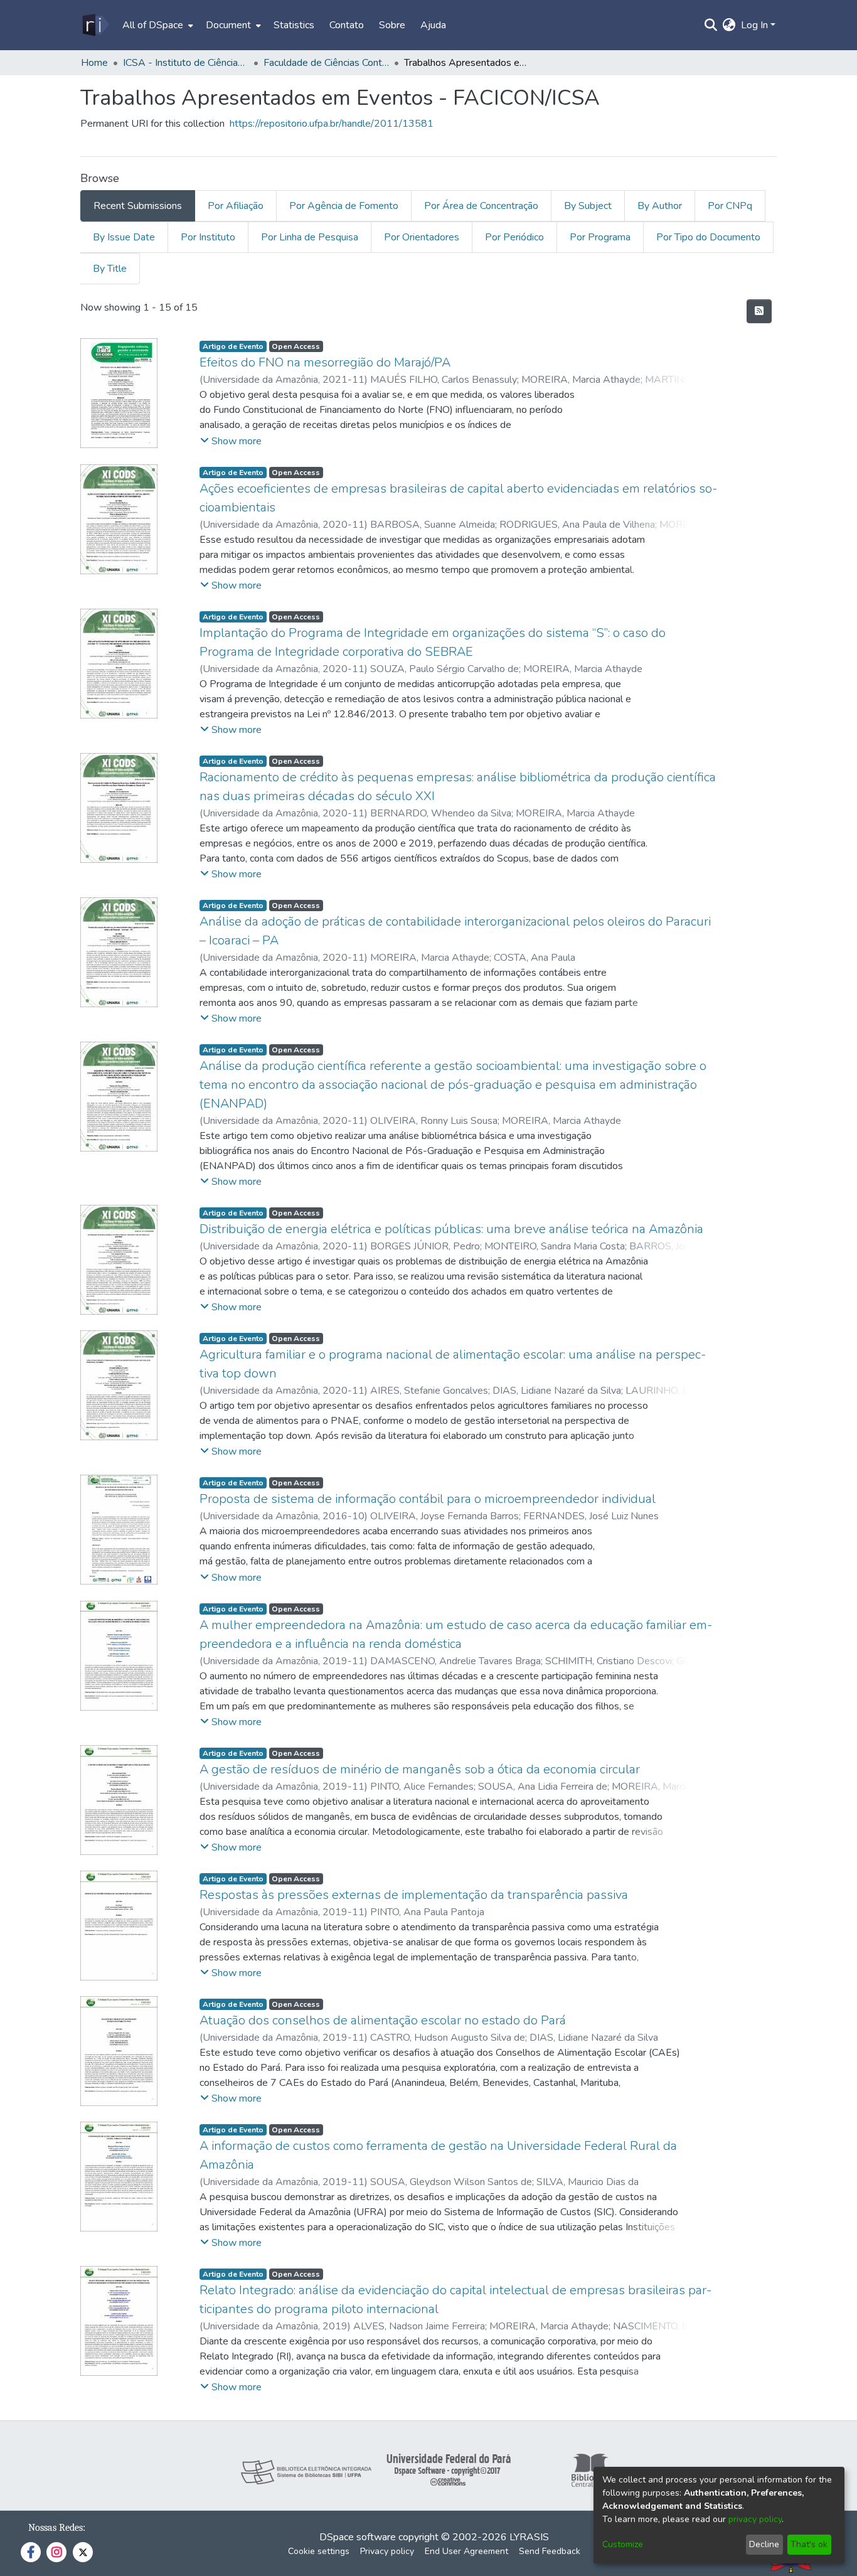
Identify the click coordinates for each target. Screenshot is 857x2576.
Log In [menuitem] (754, 25)
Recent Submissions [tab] (138, 206)
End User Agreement (466, 2551)
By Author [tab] (660, 206)
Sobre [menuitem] (392, 25)
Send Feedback (550, 2551)
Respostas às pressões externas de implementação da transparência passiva (414, 1895)
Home (94, 63)
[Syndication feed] (759, 311)
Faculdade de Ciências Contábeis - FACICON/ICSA (326, 63)
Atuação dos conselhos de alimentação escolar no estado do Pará (383, 2020)
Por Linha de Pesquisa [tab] (310, 237)
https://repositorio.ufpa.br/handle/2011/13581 (332, 124)
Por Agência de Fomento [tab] (344, 206)
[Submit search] (711, 25)
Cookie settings (319, 2551)
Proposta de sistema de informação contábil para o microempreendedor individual (428, 1499)
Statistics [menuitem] (294, 25)
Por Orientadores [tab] (422, 237)
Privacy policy (387, 2551)
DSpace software (358, 2537)
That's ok (809, 2544)
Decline (764, 2544)
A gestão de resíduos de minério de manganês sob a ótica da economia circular (420, 1769)
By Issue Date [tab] (124, 237)
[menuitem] (157, 25)
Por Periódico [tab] (514, 237)
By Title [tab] (110, 269)
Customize (623, 2544)
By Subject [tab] (588, 206)
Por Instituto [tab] (208, 237)
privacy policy (755, 2519)
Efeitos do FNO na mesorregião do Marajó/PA (325, 362)
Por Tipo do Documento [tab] (708, 237)
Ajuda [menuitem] (433, 25)
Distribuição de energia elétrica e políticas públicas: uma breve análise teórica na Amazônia (451, 1229)
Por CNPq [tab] (730, 206)
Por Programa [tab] (600, 237)
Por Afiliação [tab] (236, 206)
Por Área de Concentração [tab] (481, 206)
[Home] (95, 25)
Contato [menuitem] (347, 25)
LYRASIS (529, 2537)
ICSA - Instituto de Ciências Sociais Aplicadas (186, 63)
